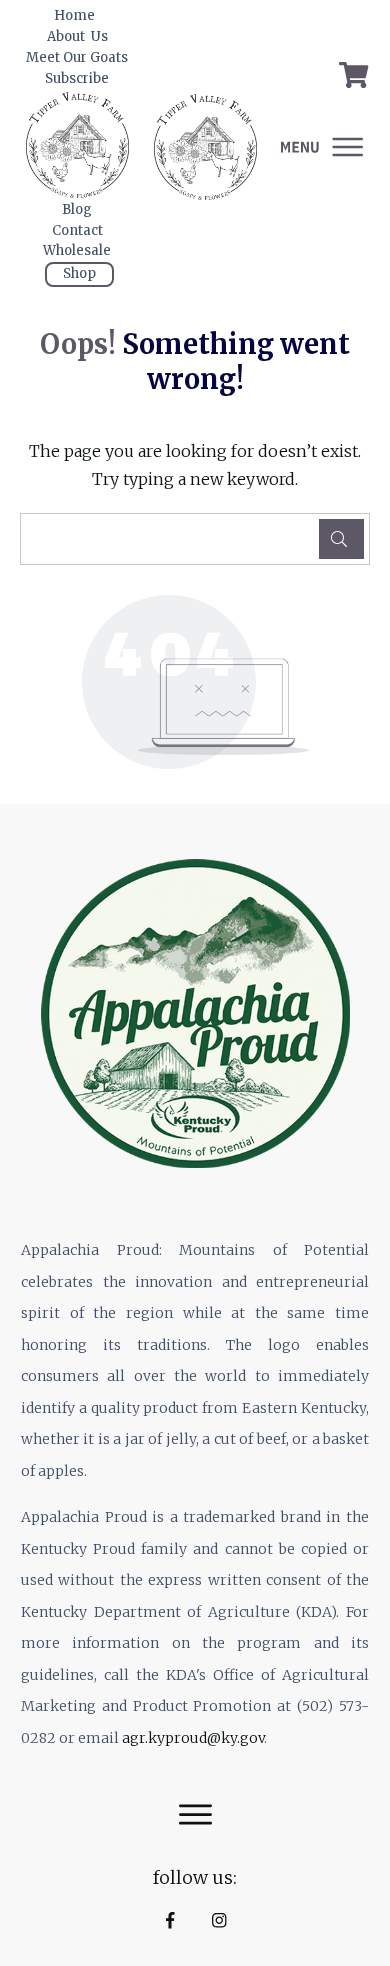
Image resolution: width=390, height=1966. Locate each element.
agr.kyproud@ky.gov (193, 1738)
